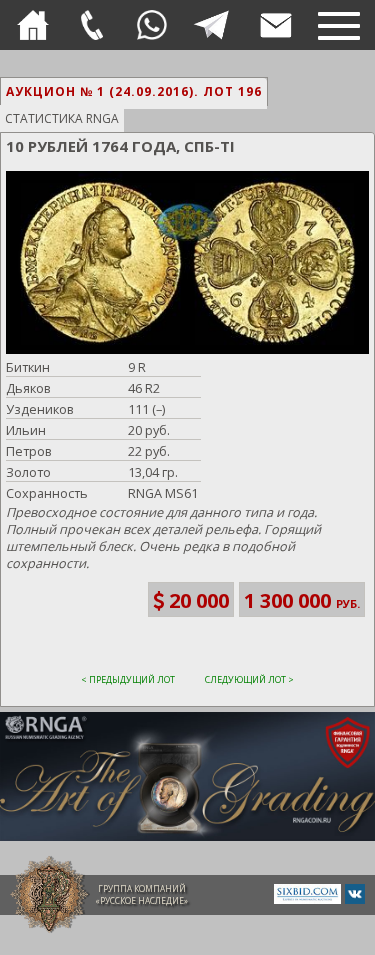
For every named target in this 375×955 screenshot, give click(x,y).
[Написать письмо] (276, 25)
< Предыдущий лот (128, 679)
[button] (185, 264)
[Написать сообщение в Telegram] (211, 25)
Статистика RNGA (62, 118)
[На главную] (33, 25)
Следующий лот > (249, 679)
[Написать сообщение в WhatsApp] (152, 25)
